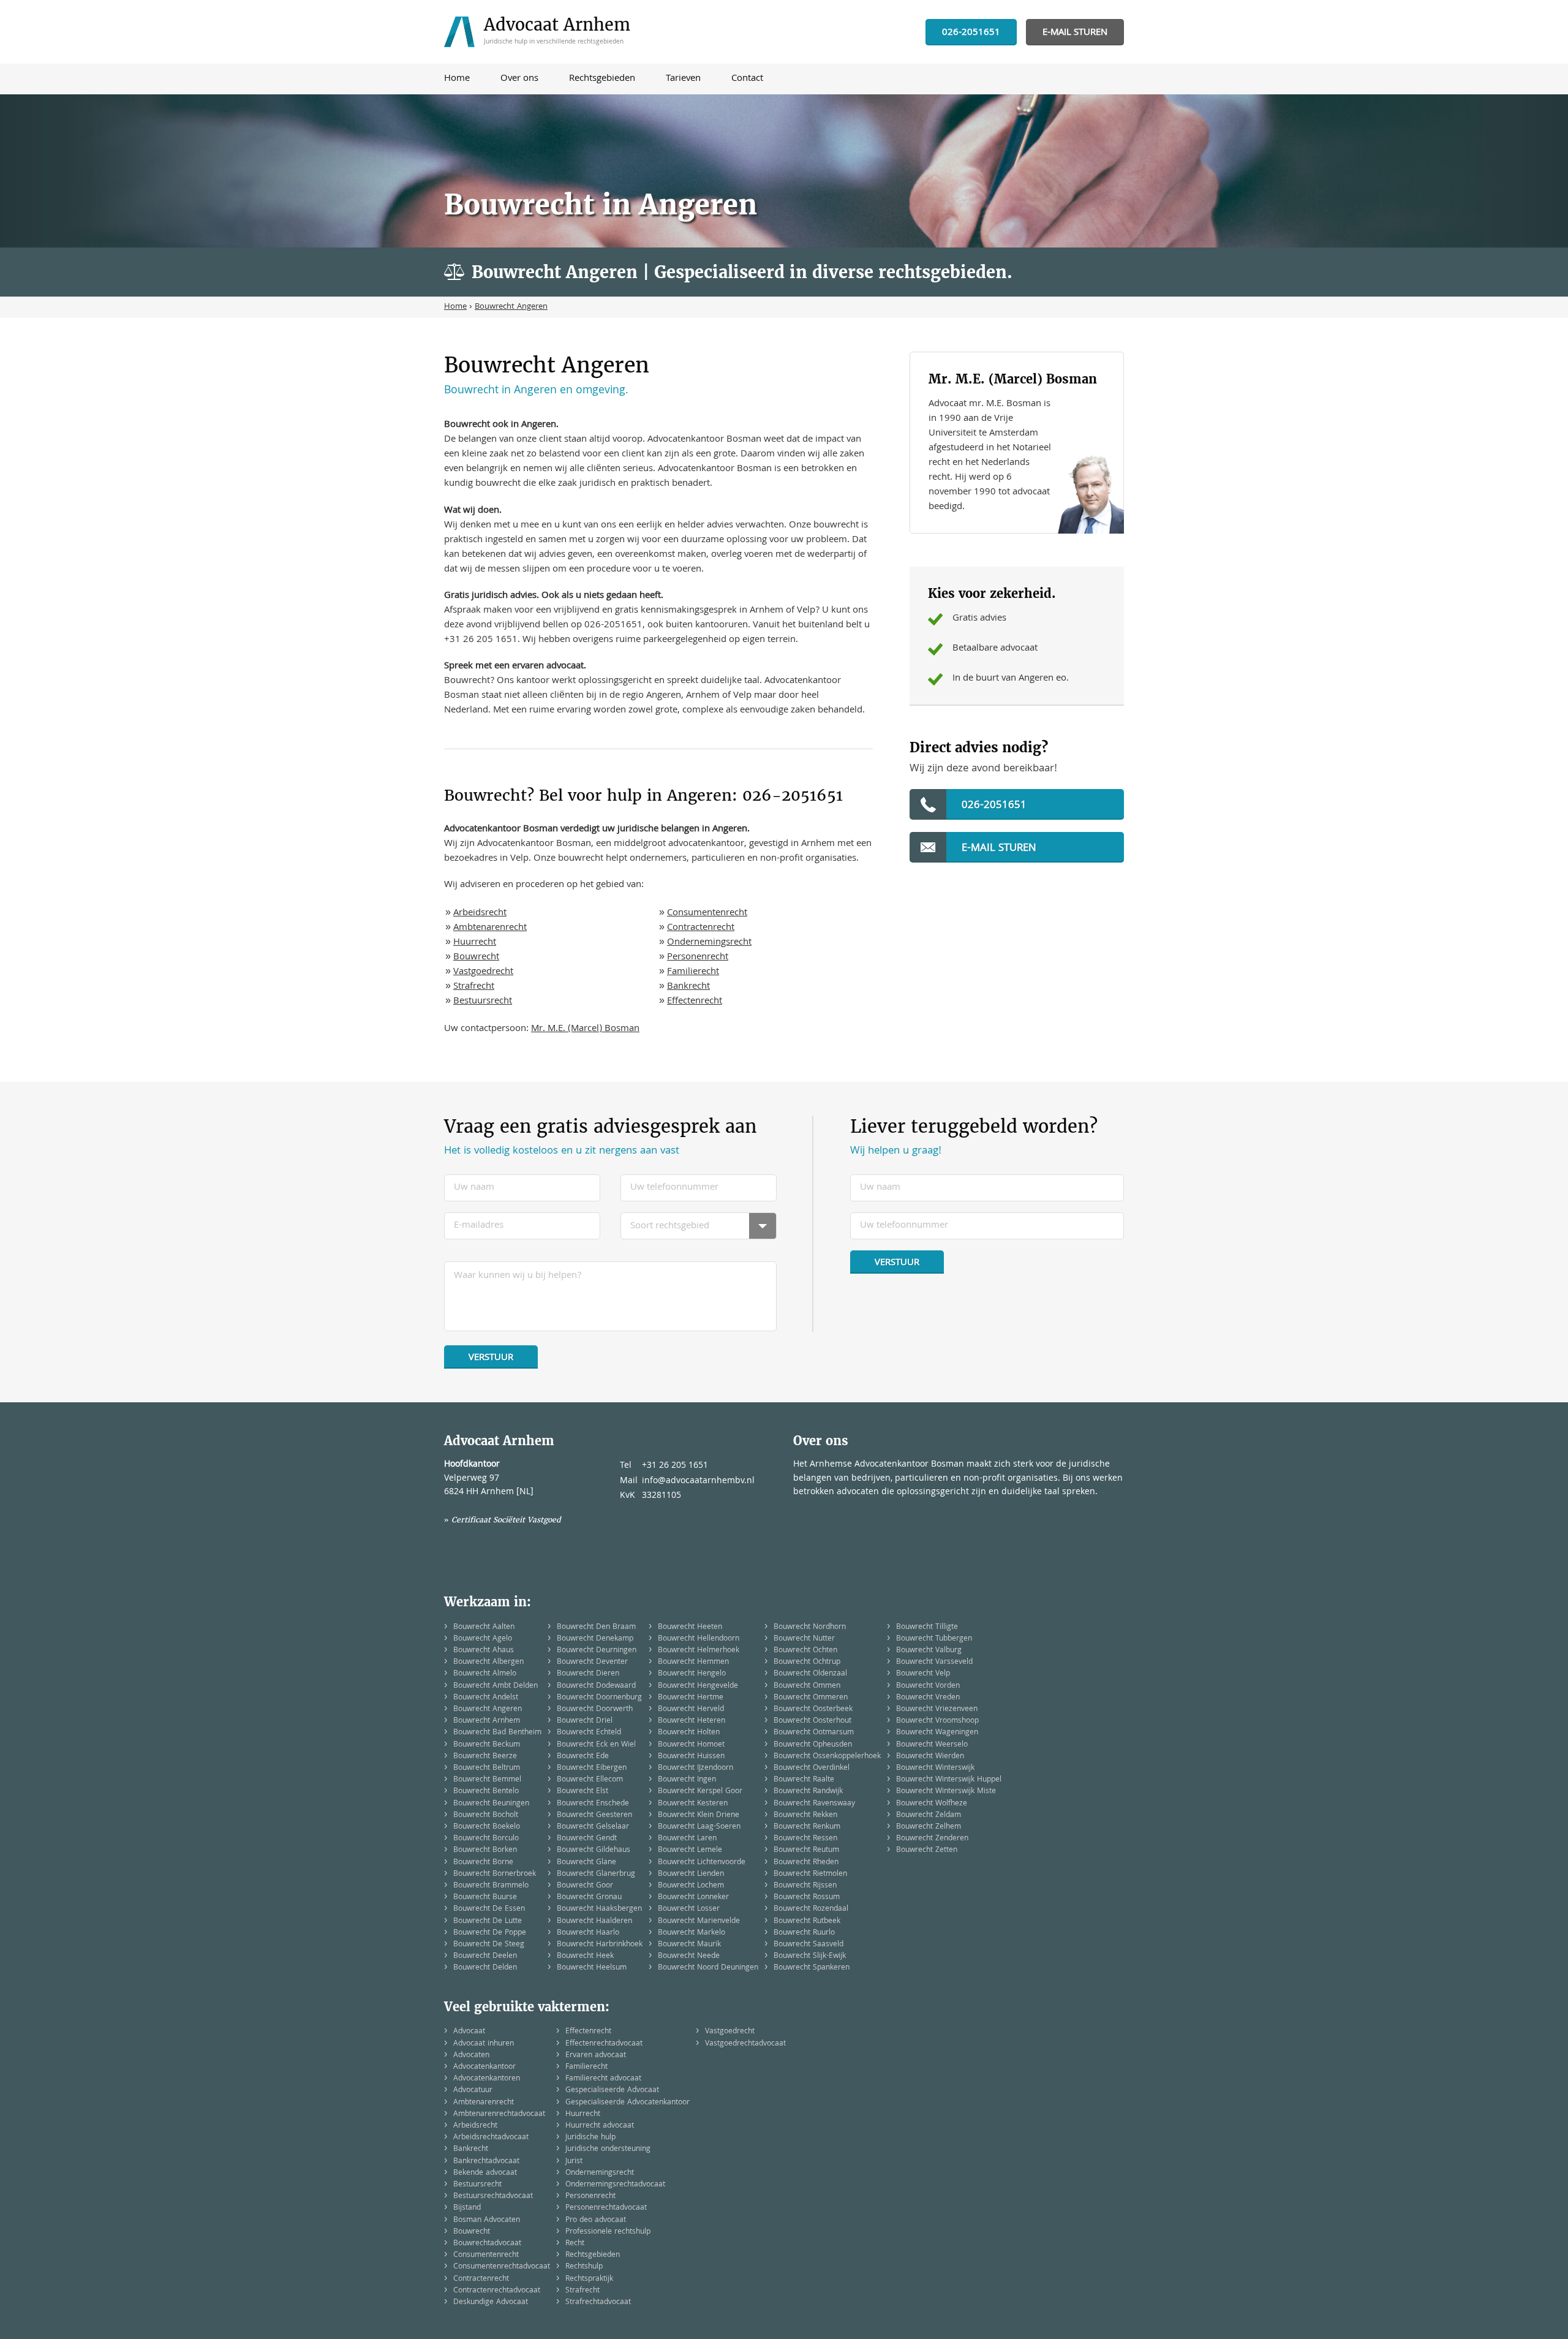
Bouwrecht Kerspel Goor (700, 1792)
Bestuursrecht (483, 1002)
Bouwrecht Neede (689, 1956)
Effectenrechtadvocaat (604, 2044)
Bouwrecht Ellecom (590, 1780)
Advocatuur (473, 2091)
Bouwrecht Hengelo (692, 1674)
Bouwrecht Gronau (589, 1898)
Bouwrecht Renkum (807, 1827)
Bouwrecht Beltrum (487, 1768)
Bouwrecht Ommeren (811, 1698)
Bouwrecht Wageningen (937, 1733)
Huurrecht (475, 943)
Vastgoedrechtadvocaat (745, 2044)
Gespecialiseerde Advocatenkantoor (628, 2103)
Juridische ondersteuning (608, 2149)
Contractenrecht (701, 928)
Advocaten (471, 2056)
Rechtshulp (584, 2267)
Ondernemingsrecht (709, 943)
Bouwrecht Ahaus (484, 1651)
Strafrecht (474, 987)
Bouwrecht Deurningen (597, 1651)
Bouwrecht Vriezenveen (937, 1710)
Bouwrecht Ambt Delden (496, 1686)
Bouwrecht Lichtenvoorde (702, 1863)
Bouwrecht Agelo (483, 1639)
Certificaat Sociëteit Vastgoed (506, 1520)
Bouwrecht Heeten (690, 1627)
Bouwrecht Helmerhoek (699, 1651)
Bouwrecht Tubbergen (934, 1639)
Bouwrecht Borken (485, 1850)
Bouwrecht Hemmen (693, 1662)
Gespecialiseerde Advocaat (612, 2091)
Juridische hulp (590, 2138)
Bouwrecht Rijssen (805, 1886)
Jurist (574, 2162)
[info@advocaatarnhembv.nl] (1075, 33)
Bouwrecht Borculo (486, 1839)
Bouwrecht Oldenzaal (810, 1674)
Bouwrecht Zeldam (929, 1816)
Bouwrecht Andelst (486, 1698)
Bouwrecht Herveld (691, 1710)
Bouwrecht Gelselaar (593, 1827)
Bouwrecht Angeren (488, 1710)
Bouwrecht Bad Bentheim (497, 1733)
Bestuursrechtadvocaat (493, 2197)
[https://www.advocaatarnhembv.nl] (541, 32)
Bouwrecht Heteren (692, 1721)
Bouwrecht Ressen (805, 1839)
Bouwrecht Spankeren (812, 1968)
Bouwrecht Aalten (484, 1627)
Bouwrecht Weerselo (932, 1745)
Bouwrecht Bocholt (486, 1816)
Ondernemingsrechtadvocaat (615, 2185)
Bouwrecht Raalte (804, 1780)
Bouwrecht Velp (923, 1674)
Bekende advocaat (485, 2173)
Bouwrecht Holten (689, 1733)
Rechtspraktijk (589, 2279)
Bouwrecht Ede (583, 1757)
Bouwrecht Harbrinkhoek (600, 1945)
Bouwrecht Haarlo (588, 1933)
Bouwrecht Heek (585, 1956)
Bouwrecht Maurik (689, 1945)
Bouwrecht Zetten (927, 1850)
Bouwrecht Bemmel (487, 1780)
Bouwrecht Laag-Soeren (699, 1827)
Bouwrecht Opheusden (813, 1745)
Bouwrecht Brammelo (491, 1886)
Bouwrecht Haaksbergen (599, 1909)
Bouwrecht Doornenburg (599, 1698)
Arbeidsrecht (480, 913)
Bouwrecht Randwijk (808, 1792)
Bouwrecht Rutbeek (807, 1921)
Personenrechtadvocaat (606, 2208)
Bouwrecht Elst (582, 1792)
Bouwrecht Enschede (593, 1804)
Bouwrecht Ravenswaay (814, 1804)
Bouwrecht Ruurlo (804, 1933)
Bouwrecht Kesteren (693, 1804)
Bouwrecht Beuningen (491, 1804)
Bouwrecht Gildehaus (594, 1850)
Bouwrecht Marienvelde (699, 1921)
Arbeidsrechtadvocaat (491, 2138)
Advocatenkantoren (487, 2079)
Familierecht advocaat (603, 2079)
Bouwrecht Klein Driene (699, 1816)
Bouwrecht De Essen (489, 1909)
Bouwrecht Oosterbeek (813, 1710)
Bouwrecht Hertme (691, 1698)
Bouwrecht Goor (585, 1886)
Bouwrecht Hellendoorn (699, 1639)
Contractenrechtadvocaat (497, 2291)
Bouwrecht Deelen (485, 1956)
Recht (575, 2244)
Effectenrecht (695, 1002)
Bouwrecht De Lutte (488, 1921)
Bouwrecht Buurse (485, 1898)
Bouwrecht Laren (687, 1839)
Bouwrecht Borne (483, 1863)
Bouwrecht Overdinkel (812, 1768)
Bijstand (467, 2208)
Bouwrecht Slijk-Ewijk (810, 1956)
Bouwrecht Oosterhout (812, 1721)
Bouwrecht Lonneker (693, 1898)
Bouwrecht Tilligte (927, 1627)
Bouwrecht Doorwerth (595, 1710)
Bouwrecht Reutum (806, 1850)
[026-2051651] (971, 33)
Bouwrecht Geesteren (594, 1816)
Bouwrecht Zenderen (932, 1839)
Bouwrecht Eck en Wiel (596, 1745)
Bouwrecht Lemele (690, 1850)
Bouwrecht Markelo (692, 1933)
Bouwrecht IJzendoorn (695, 1768)
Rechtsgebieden (593, 2255)
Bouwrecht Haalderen (594, 1921)
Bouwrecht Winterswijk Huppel (949, 1780)
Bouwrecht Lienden (691, 1874)
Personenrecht (698, 958)
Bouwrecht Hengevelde (698, 1686)
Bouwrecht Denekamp (595, 1639)
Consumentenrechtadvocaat (502, 2267)
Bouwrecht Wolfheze (932, 1804)
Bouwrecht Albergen (488, 1662)
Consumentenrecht (707, 913)
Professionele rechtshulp (608, 2232)
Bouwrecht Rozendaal (811, 1909)
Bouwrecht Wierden (930, 1757)
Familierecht (693, 972)
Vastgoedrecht (483, 972)
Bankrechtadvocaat (486, 2162)
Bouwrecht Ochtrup (807, 1662)
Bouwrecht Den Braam (596, 1627)
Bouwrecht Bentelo (486, 1792)
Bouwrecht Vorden (928, 1686)
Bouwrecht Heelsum (592, 1968)
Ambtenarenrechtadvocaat (499, 2114)
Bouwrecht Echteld (589, 1733)
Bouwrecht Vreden (928, 1698)
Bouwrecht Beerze (485, 1757)
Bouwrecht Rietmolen (810, 1874)
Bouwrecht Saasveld (809, 1945)
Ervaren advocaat (596, 2056)
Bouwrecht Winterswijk (935, 1768)
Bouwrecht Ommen (807, 1686)
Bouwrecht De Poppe (490, 1933)
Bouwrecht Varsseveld (934, 1662)
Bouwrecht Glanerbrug (596, 1874)
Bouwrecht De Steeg (489, 1945)
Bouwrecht (476, 958)
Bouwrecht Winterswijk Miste (946, 1792)
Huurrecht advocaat (600, 2126)
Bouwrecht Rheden (806, 1863)
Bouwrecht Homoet (691, 1745)
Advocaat (469, 2032)
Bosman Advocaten (487, 2220)
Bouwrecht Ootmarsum (814, 1733)
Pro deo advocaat (596, 2220)
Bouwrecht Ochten (805, 1651)
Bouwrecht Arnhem (487, 1721)
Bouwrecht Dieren (588, 1674)
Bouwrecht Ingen (687, 1780)
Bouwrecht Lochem (691, 1886)
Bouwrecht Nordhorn (810, 1627)
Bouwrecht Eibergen (592, 1768)
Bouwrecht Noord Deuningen (708, 1968)
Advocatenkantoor (484, 2067)
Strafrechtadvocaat (598, 2303)
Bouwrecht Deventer (592, 1662)
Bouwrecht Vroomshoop (937, 1721)
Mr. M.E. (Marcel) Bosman (585, 1029)
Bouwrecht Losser (689, 1909)
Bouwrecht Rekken (805, 1816)
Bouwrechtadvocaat (487, 2244)
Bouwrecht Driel (585, 1721)
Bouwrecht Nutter (804, 1639)
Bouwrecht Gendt (587, 1839)
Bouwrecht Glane (586, 1863)
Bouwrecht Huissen (691, 1757)
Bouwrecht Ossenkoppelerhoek (827, 1757)
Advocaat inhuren (484, 2044)
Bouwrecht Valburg (929, 1651)
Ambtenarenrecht (490, 928)
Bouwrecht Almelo (485, 1674)
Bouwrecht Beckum (487, 1745)
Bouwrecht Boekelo (487, 1827)
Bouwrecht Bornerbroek (495, 1874)
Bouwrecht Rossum (807, 1898)
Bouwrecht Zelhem (929, 1827)
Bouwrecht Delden (485, 1968)
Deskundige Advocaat (491, 2303)
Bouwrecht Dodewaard (596, 1686)
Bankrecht (688, 987)
